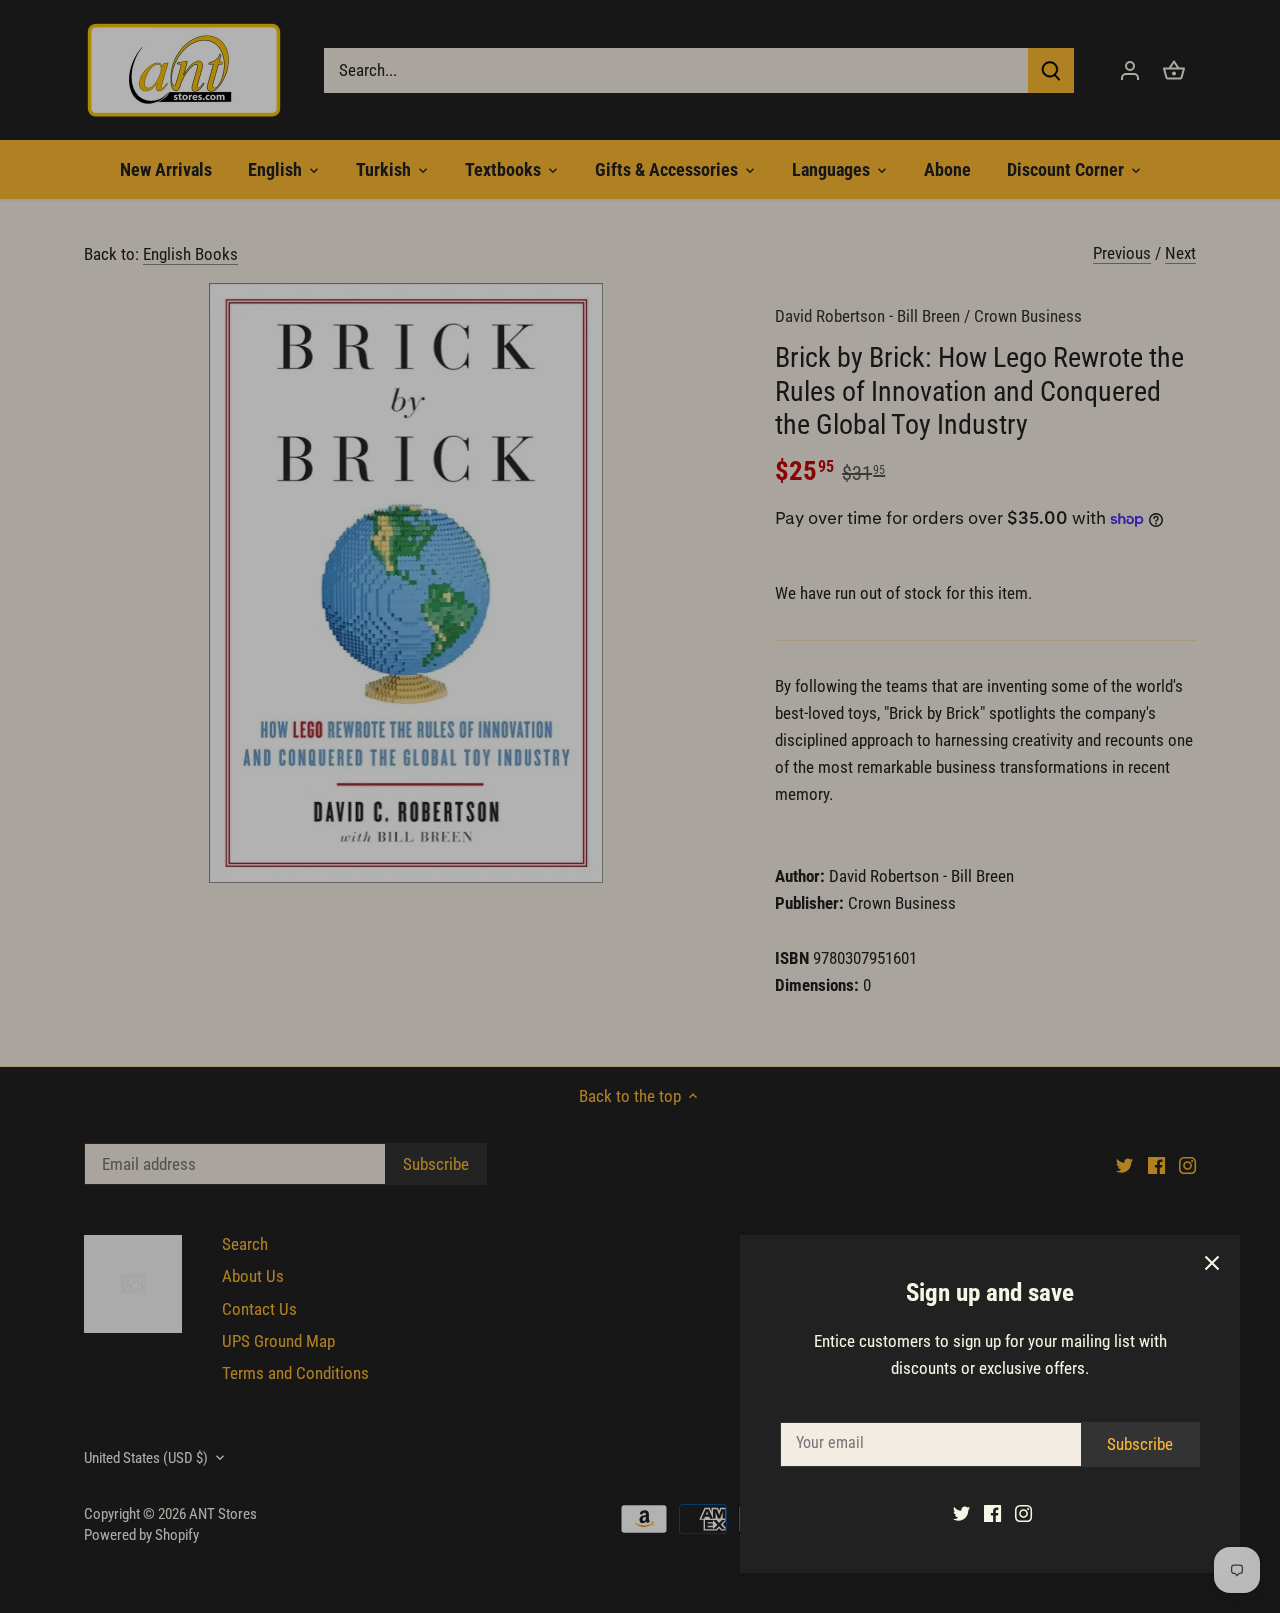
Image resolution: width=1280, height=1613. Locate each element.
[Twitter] (961, 1513)
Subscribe (1140, 1444)
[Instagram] (1023, 1513)
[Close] (1212, 1263)
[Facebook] (992, 1513)
